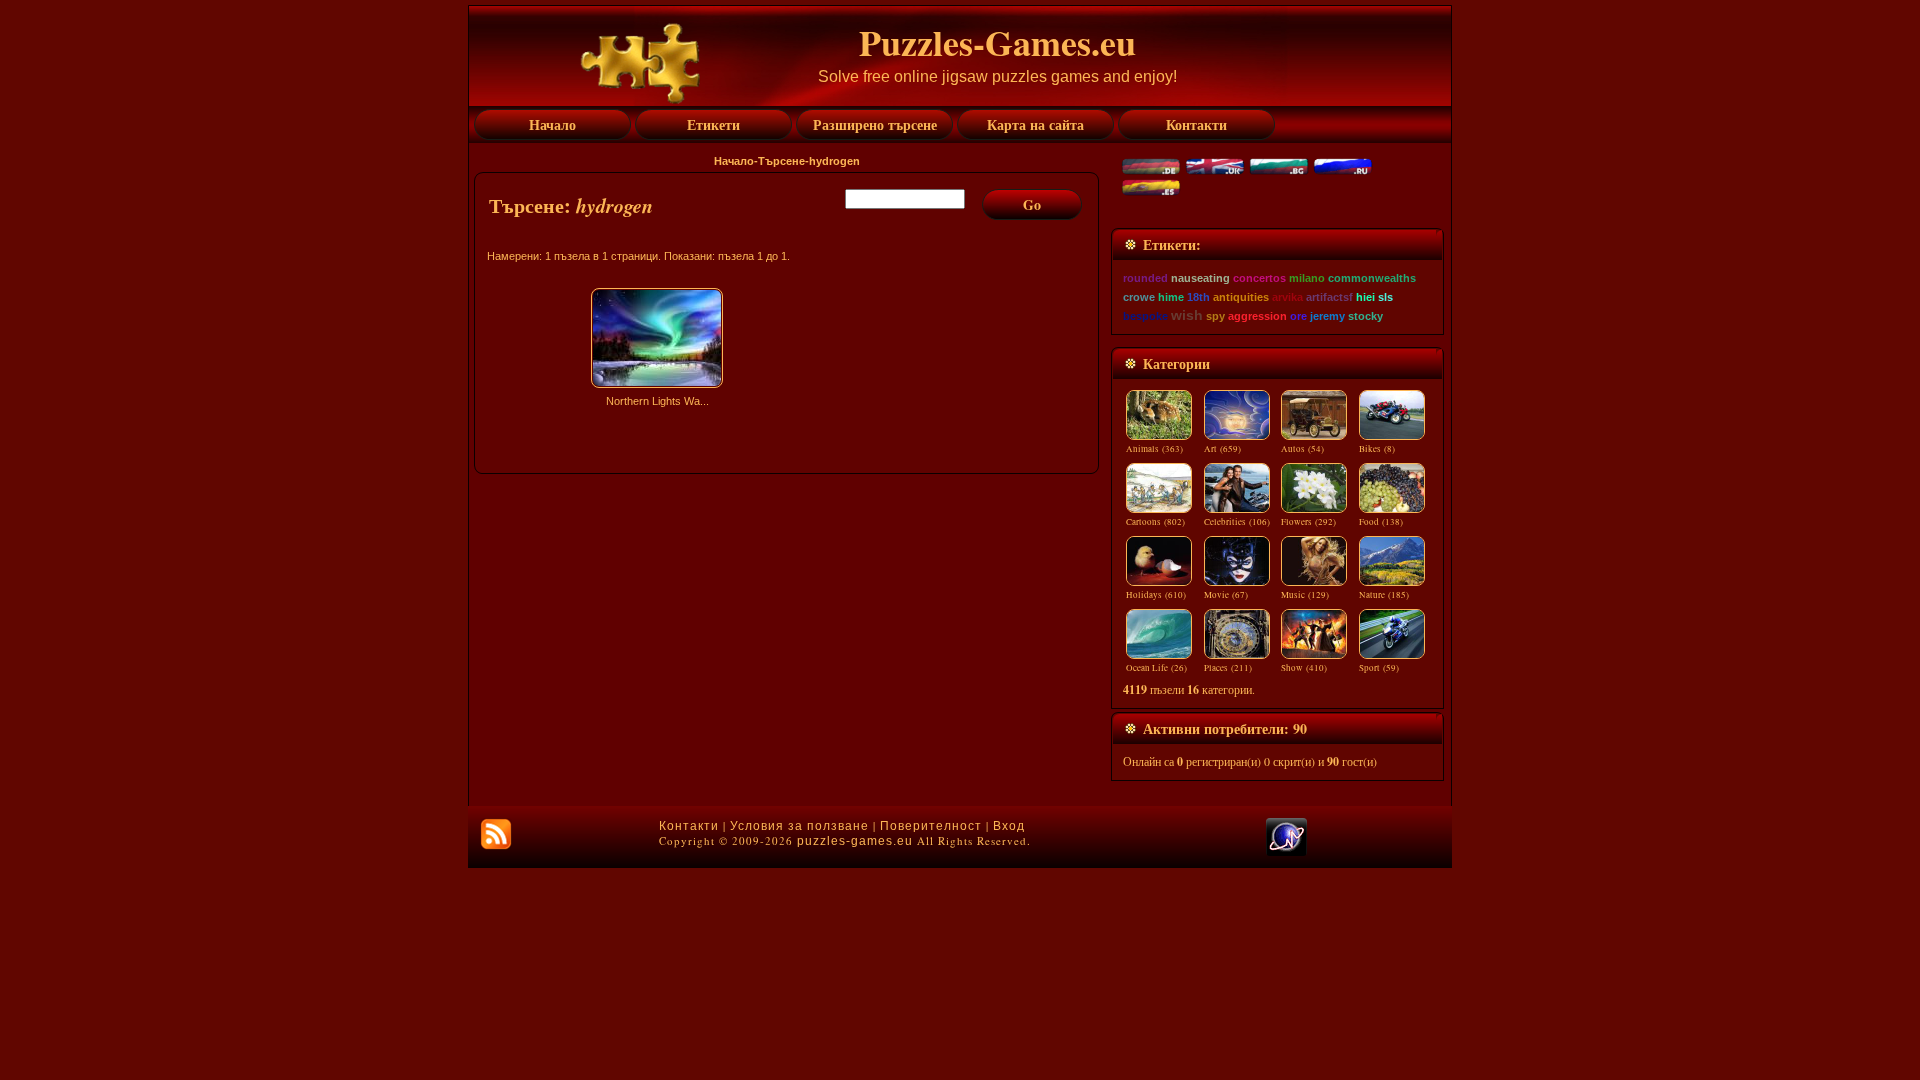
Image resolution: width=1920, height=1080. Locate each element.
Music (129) (1305, 595)
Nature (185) (1384, 595)
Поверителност (931, 826)
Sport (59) (1379, 668)
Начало (734, 161)
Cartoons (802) (1155, 522)
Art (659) (1222, 449)
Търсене (781, 161)
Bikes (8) (1377, 449)
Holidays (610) (1156, 595)
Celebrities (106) (1237, 522)
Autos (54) (1302, 449)
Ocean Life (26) (1156, 668)
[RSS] (496, 834)
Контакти (689, 826)
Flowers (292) (1308, 522)
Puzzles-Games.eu (997, 42)
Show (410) (1304, 668)
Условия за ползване (799, 826)
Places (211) (1228, 668)
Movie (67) (1226, 595)
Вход (1009, 826)
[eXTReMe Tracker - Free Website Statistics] (1286, 852)
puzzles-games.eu (855, 841)
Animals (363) (1154, 449)
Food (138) (1381, 522)
